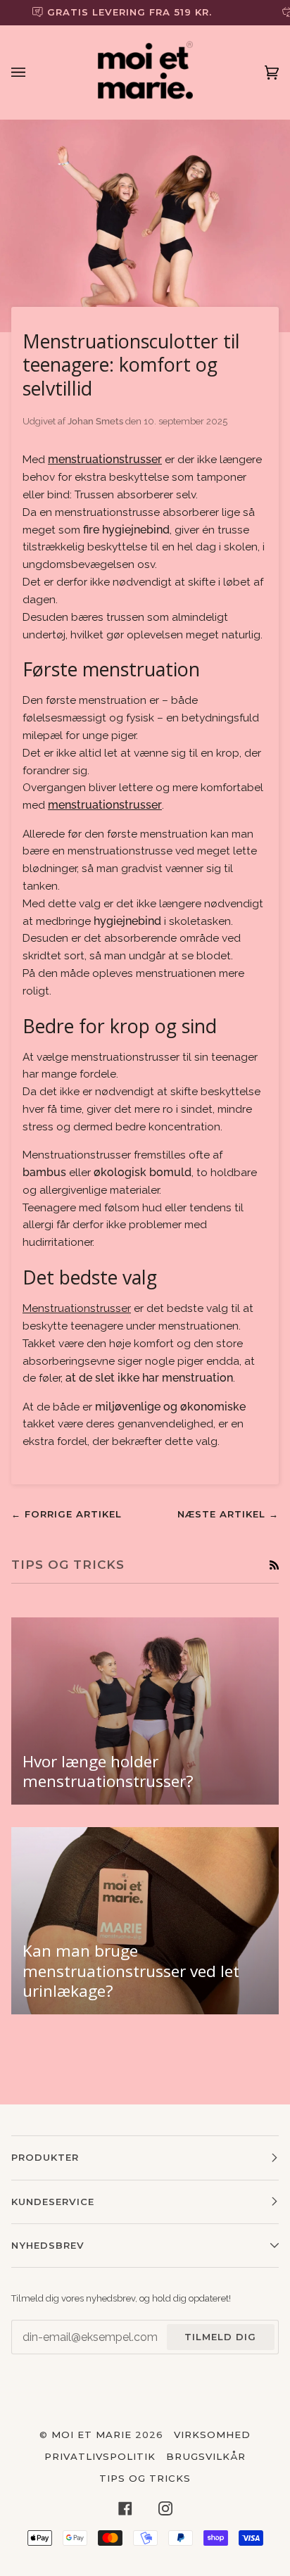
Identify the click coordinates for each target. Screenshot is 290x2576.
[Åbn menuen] (32, 72)
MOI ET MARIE (92, 2435)
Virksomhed (212, 2435)
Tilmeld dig (220, 2337)
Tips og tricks (145, 2478)
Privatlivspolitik (100, 2456)
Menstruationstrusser (77, 1308)
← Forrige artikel (67, 1514)
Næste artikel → (228, 1514)
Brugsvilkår (206, 2456)
